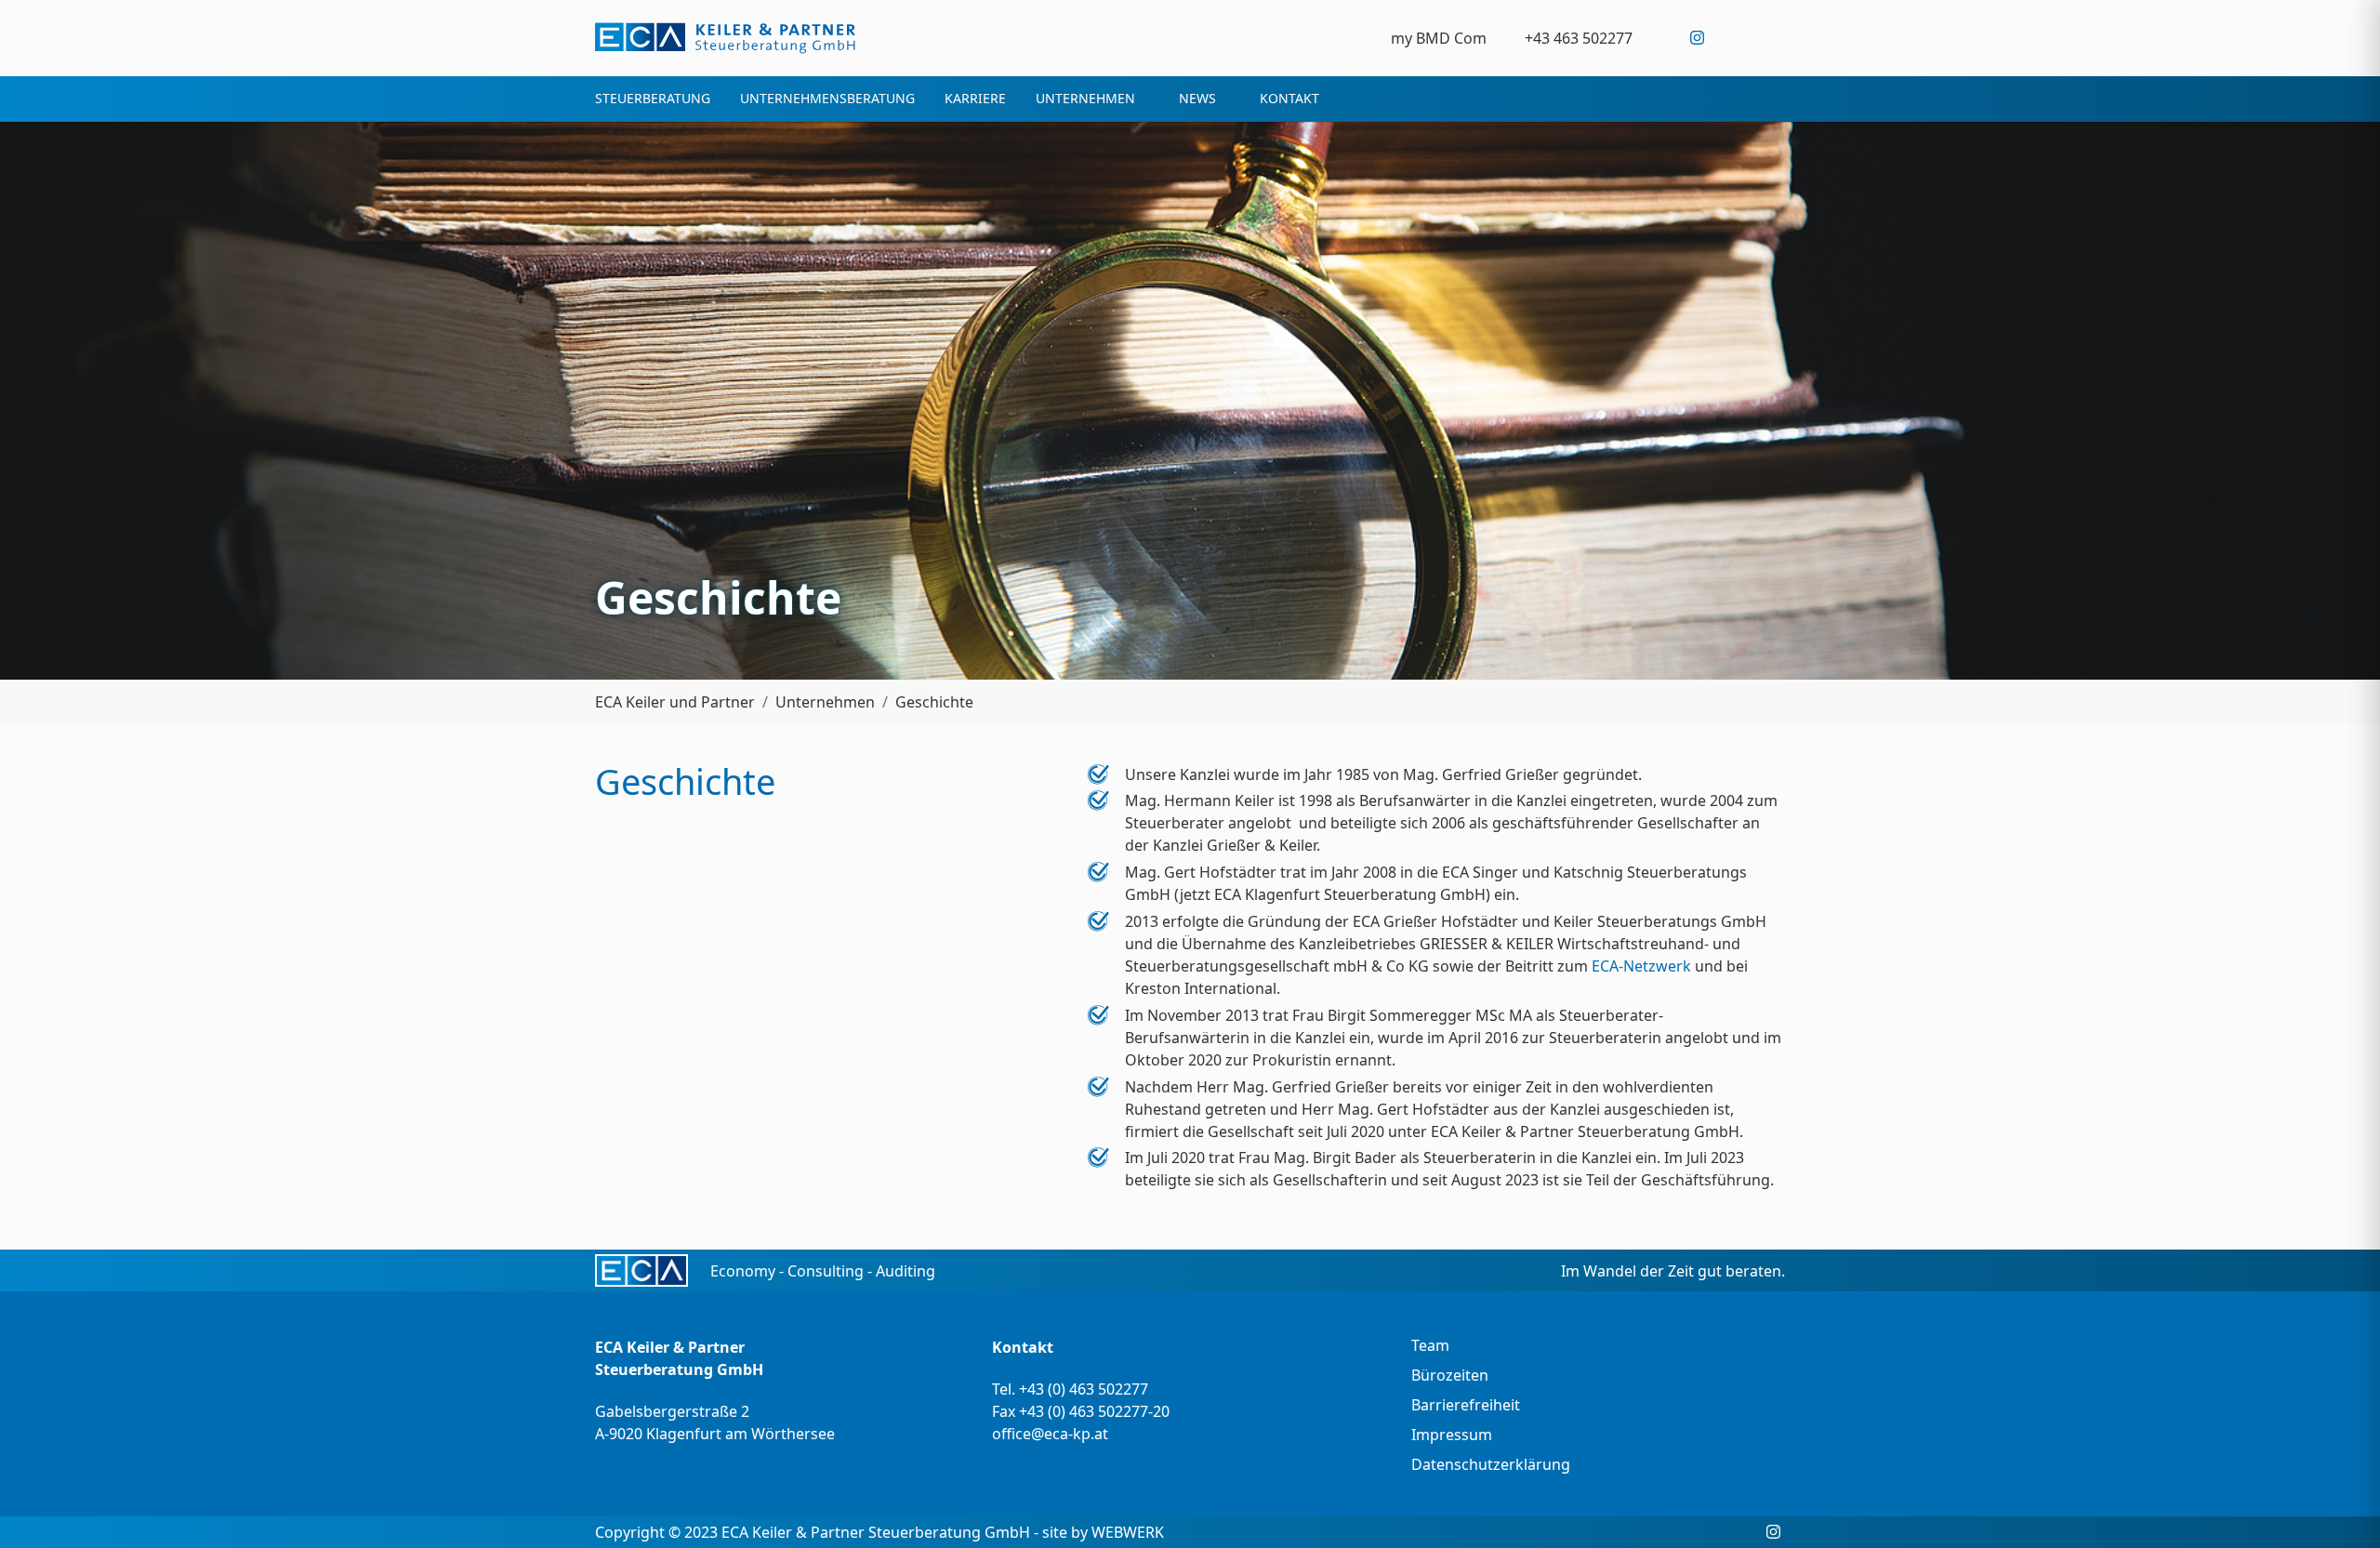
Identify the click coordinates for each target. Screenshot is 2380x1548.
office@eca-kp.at (1050, 1434)
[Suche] (1773, 38)
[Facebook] (1659, 38)
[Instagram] (1697, 38)
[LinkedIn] (1735, 38)
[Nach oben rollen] (2339, 1507)
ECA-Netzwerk (1641, 966)
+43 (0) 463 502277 (1084, 1389)
